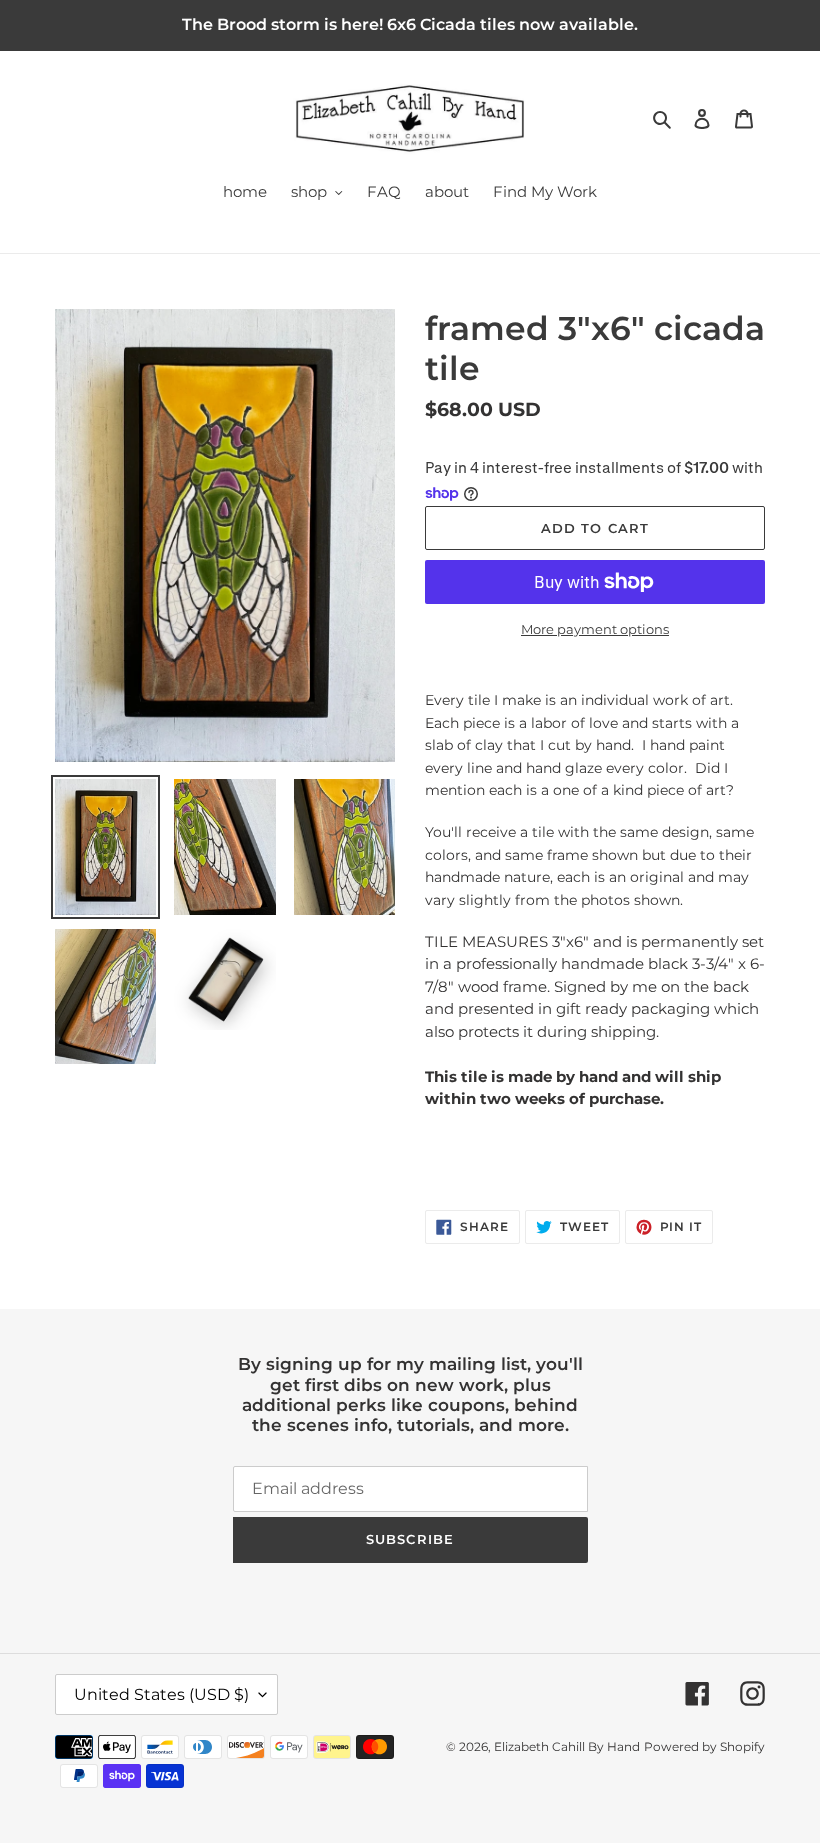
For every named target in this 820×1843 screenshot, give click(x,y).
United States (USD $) (161, 1694)
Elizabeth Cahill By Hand (567, 1746)
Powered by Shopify (704, 1746)
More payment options (595, 629)
